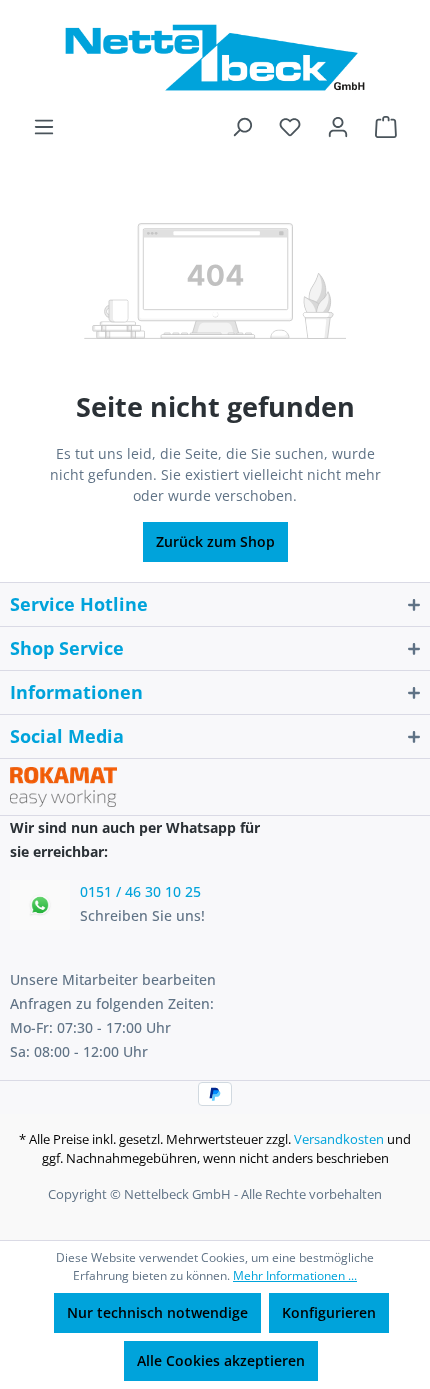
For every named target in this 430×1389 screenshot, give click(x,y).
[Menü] (44, 127)
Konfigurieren (329, 1312)
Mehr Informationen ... (295, 1275)
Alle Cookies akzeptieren (221, 1360)
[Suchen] (242, 127)
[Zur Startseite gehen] (215, 57)
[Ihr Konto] (338, 127)
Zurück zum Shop (215, 541)
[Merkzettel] (290, 127)
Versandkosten (339, 1139)
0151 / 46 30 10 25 (140, 891)
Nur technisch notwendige (157, 1312)
